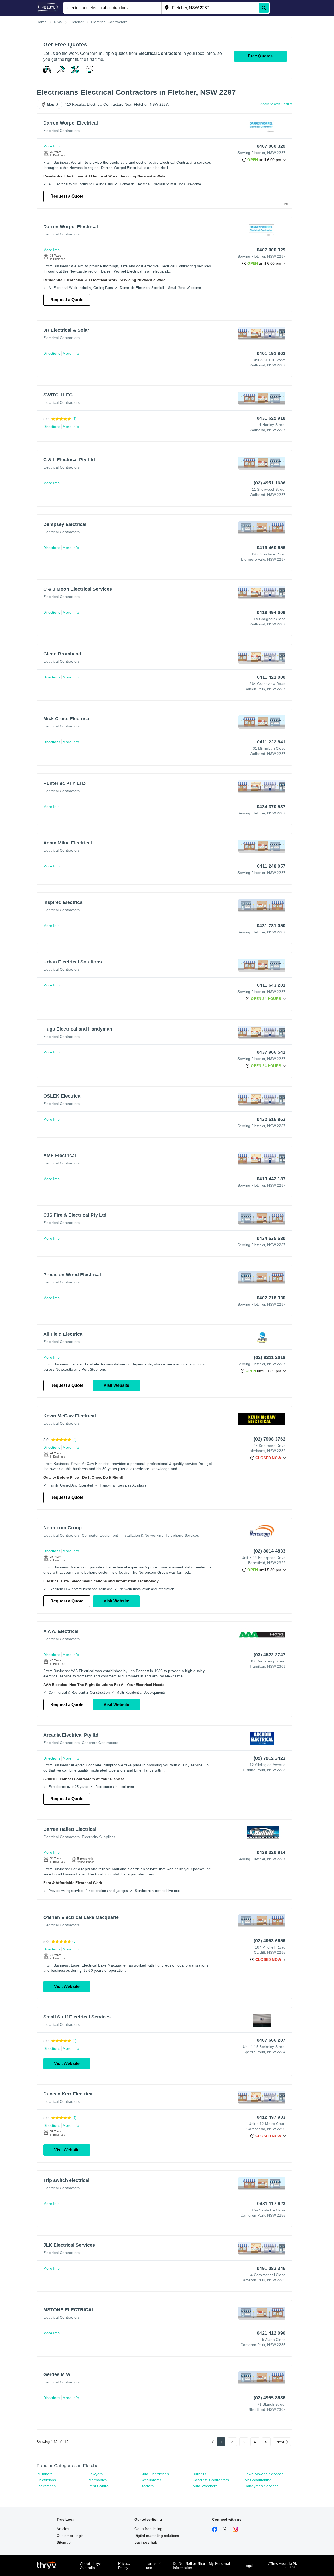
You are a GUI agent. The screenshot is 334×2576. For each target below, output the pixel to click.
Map (51, 104)
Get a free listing (148, 2529)
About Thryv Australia (90, 2566)
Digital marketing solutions (157, 2536)
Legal (248, 2566)
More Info (52, 146)
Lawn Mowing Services (264, 2474)
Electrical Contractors (61, 131)
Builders (199, 2474)
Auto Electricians (154, 2474)
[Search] (264, 8)
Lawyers (96, 2474)
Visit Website (116, 1385)
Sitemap (64, 2542)
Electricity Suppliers (99, 1837)
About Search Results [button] (276, 104)
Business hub (146, 2542)
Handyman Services (261, 2486)
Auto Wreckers (205, 2486)
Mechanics (98, 2480)
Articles (63, 2529)
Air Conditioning (258, 2480)
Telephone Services (182, 1535)
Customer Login (70, 2536)
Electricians (46, 2480)
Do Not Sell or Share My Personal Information (201, 2566)
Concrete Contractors (100, 1743)
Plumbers (45, 2474)
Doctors (147, 2486)
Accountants (151, 2480)
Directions (52, 353)
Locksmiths (46, 2486)
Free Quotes (260, 56)
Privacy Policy (124, 2566)
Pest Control (99, 2486)
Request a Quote (67, 196)
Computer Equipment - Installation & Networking (123, 1535)
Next (280, 2442)
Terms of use (154, 2566)
